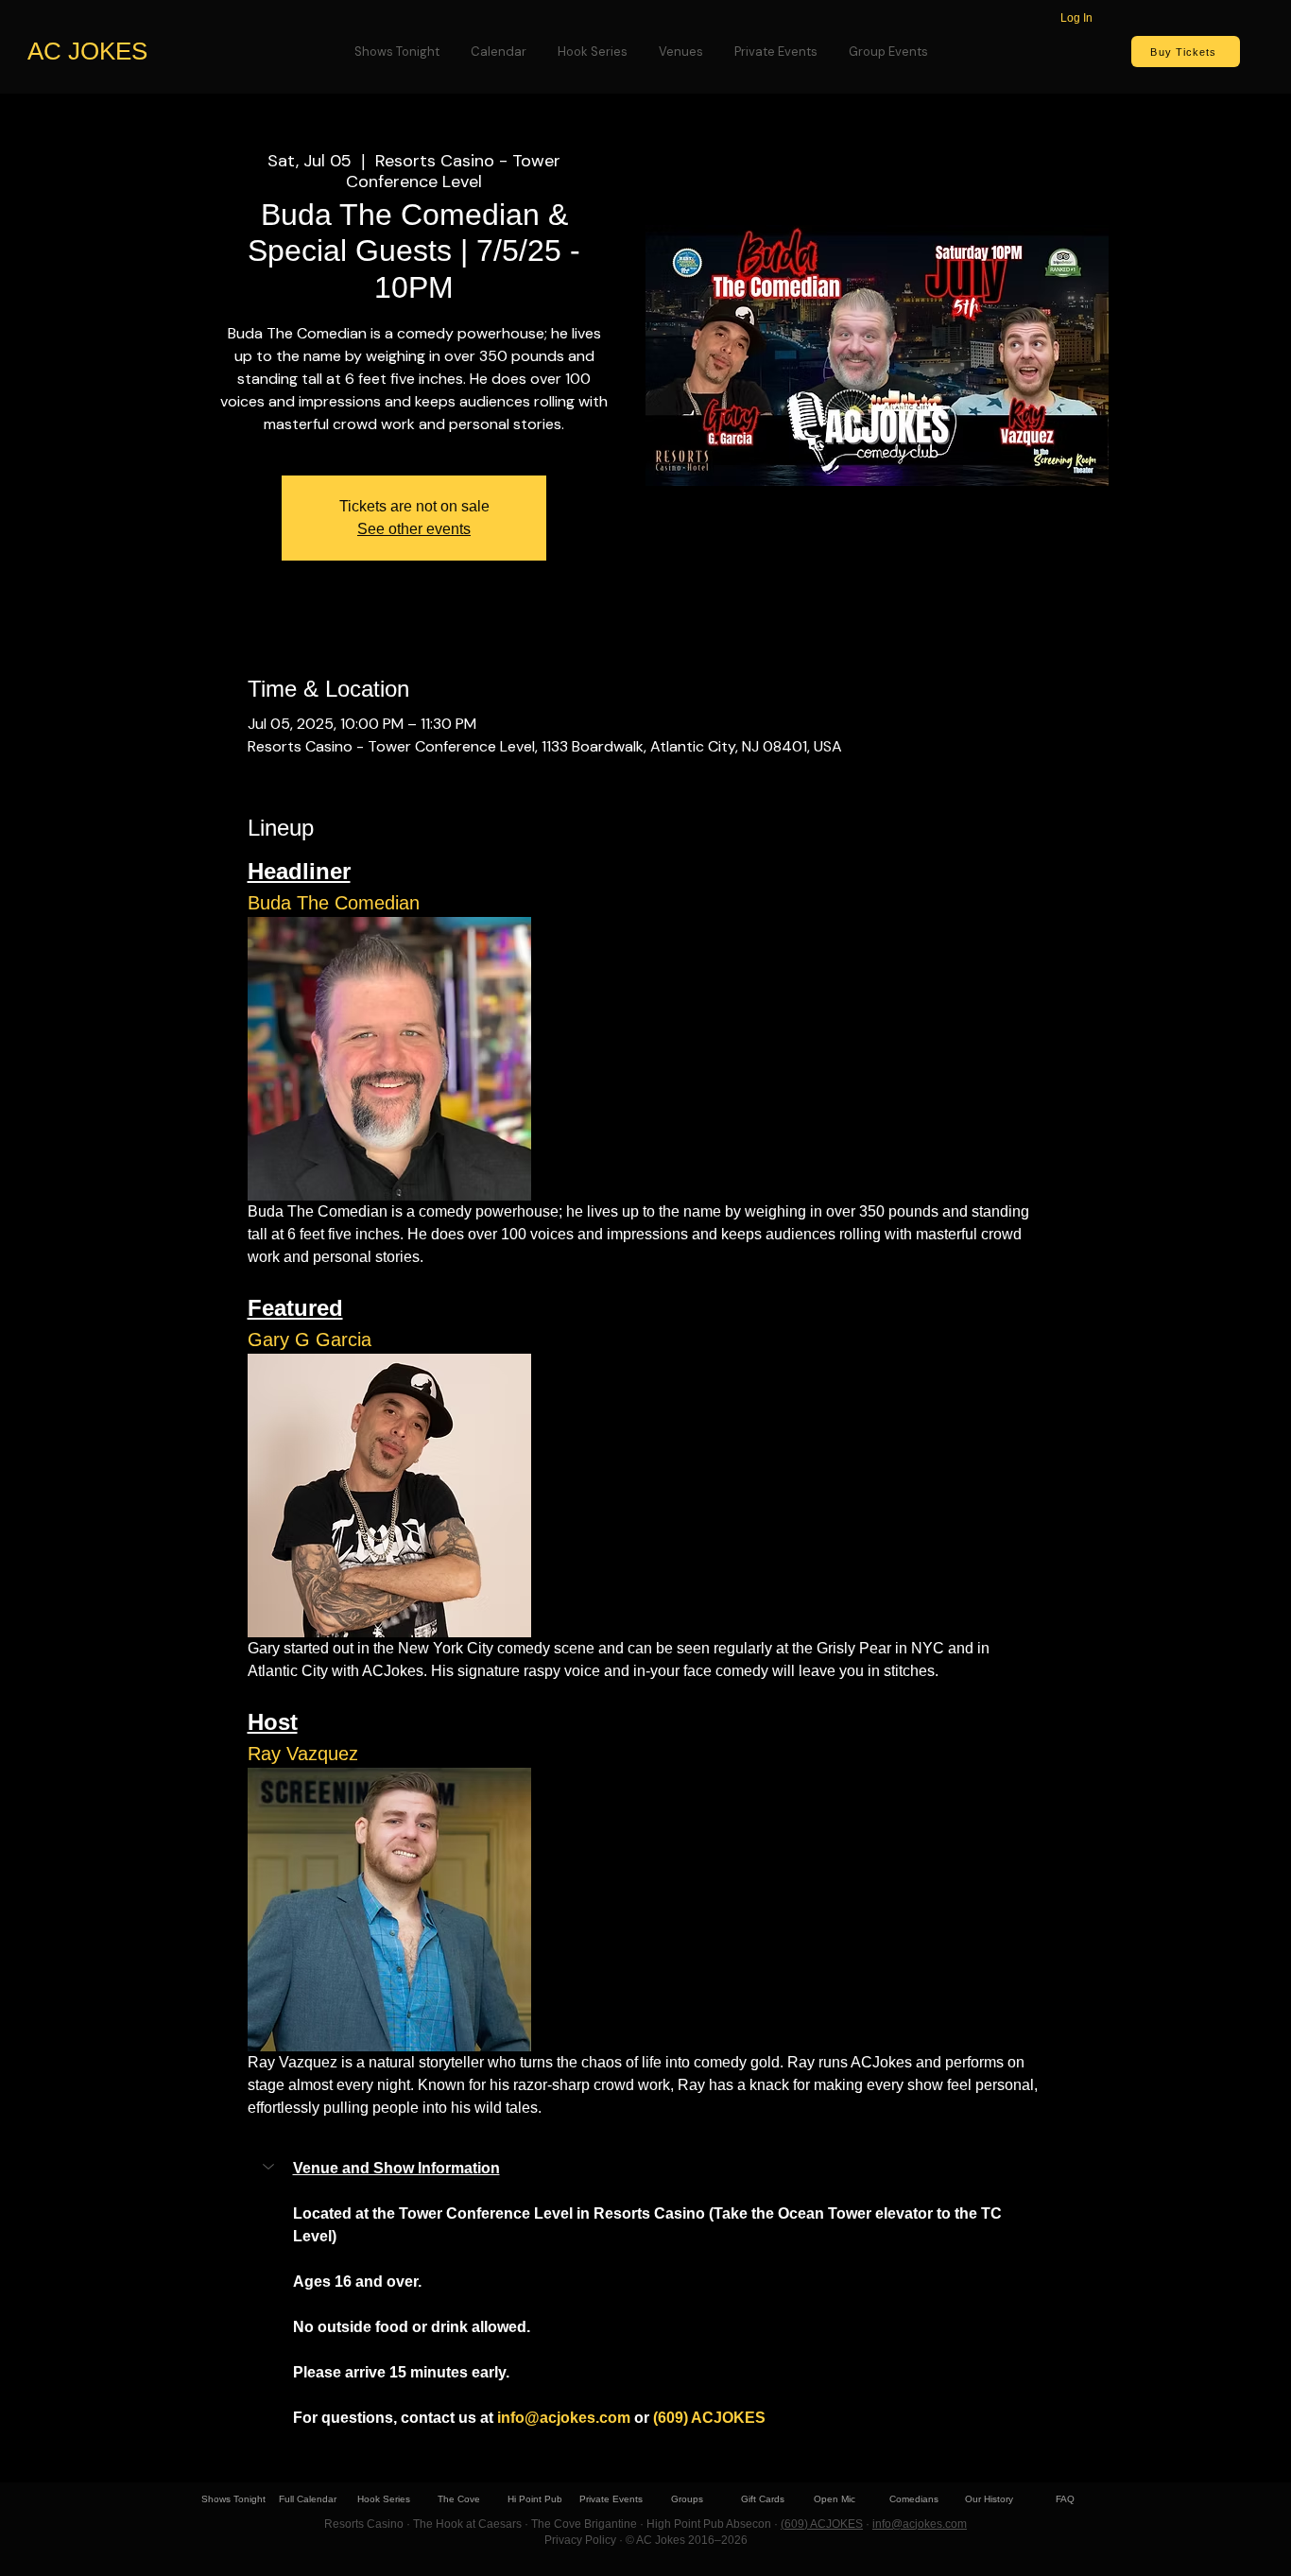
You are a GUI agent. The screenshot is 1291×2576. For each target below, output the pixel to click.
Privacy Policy (580, 2540)
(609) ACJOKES (822, 2524)
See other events (414, 529)
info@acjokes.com (920, 2524)
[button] (627, 2169)
